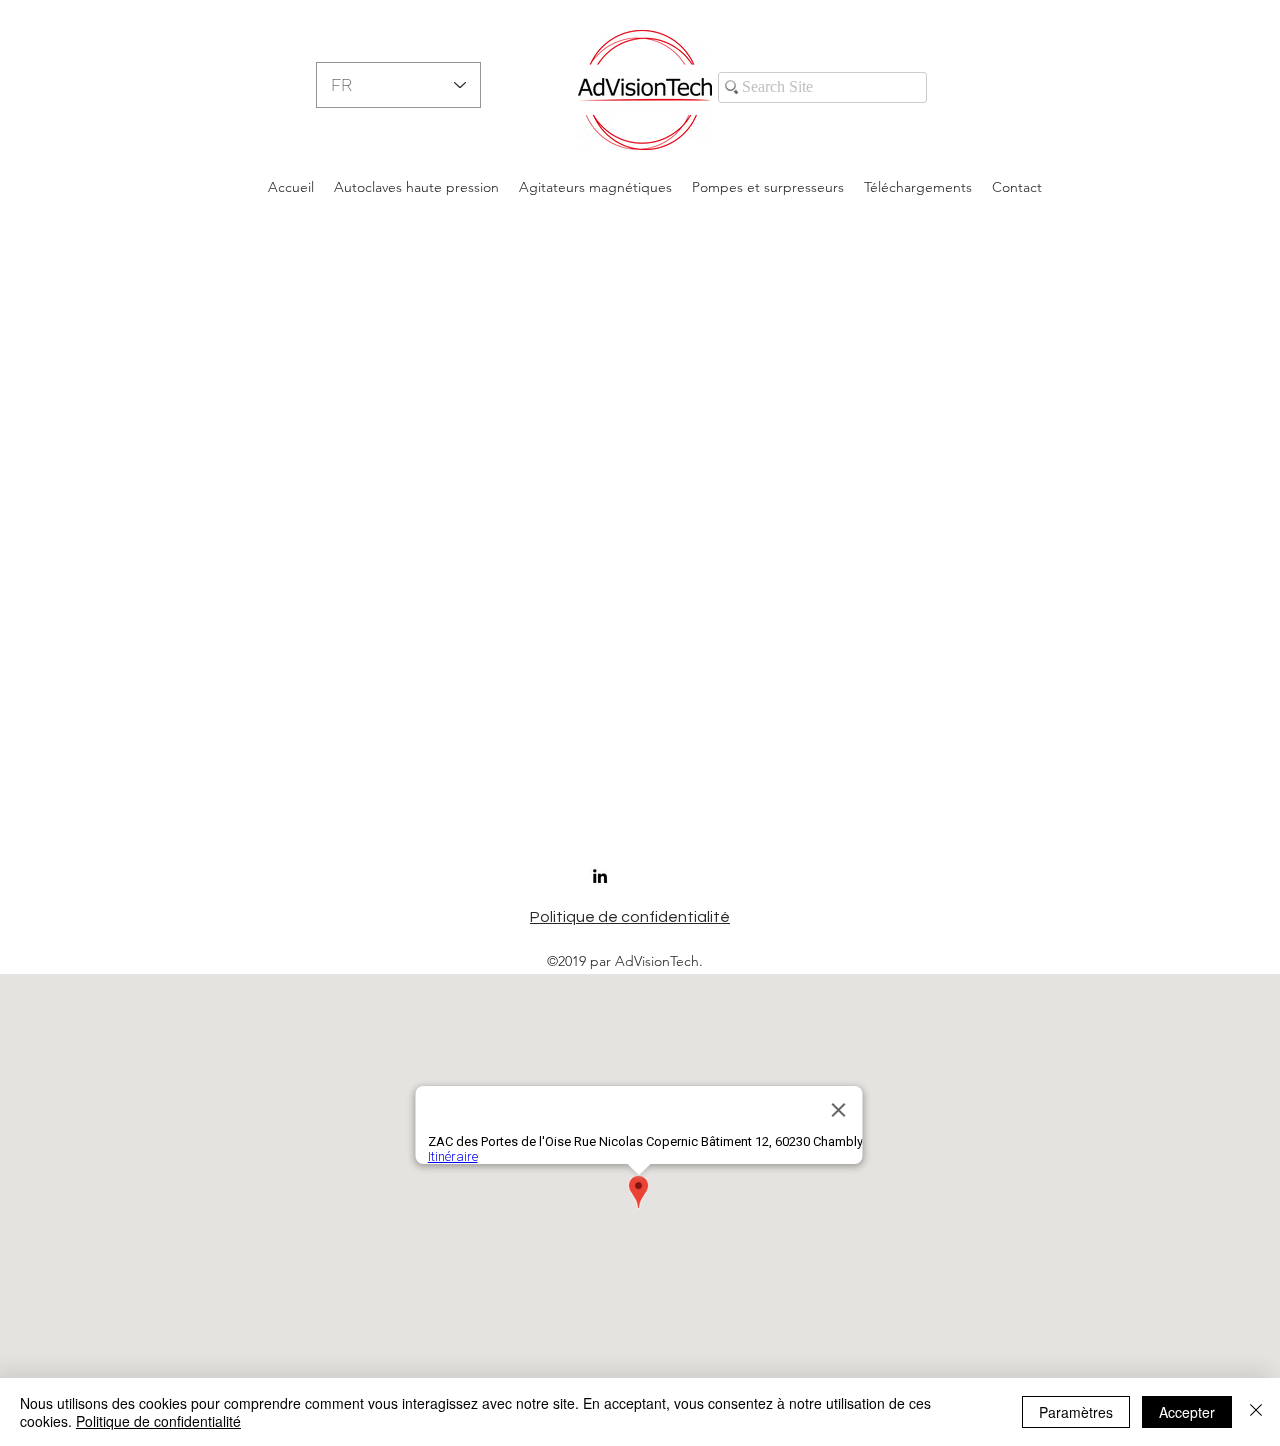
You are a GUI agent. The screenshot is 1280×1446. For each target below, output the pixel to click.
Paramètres (1076, 1412)
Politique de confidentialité (158, 1421)
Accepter (1187, 1412)
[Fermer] (1256, 1412)
